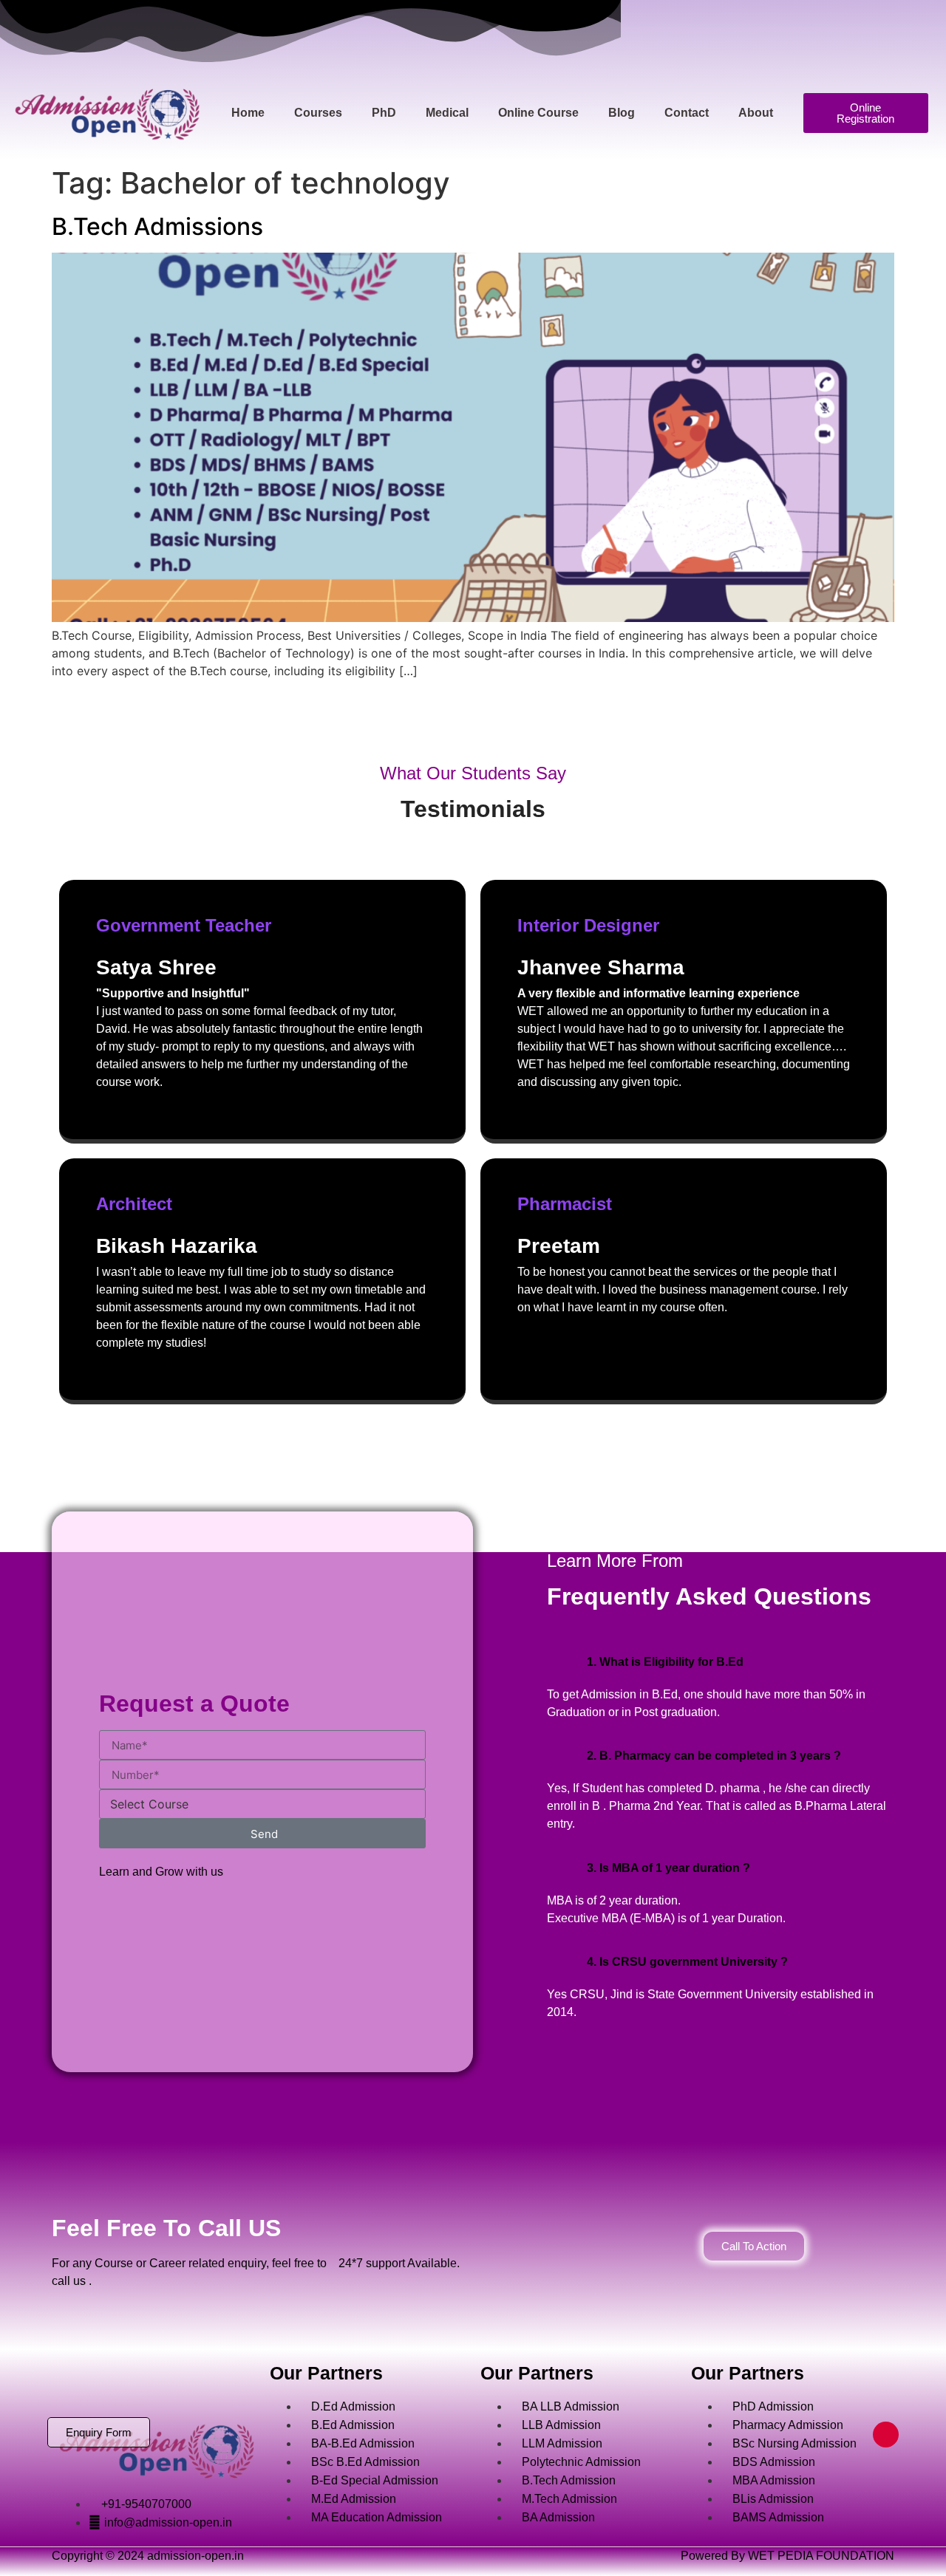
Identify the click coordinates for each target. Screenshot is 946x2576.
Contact (687, 113)
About (756, 113)
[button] (721, 1662)
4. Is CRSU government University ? (687, 1962)
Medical (447, 113)
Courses (318, 113)
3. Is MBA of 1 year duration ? (668, 1868)
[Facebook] (113, 2382)
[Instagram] (202, 2382)
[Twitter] (157, 2382)
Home (248, 113)
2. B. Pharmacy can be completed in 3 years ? (714, 1756)
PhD (384, 113)
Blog (622, 113)
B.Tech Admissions (157, 226)
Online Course (538, 113)
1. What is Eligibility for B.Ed (665, 1662)
